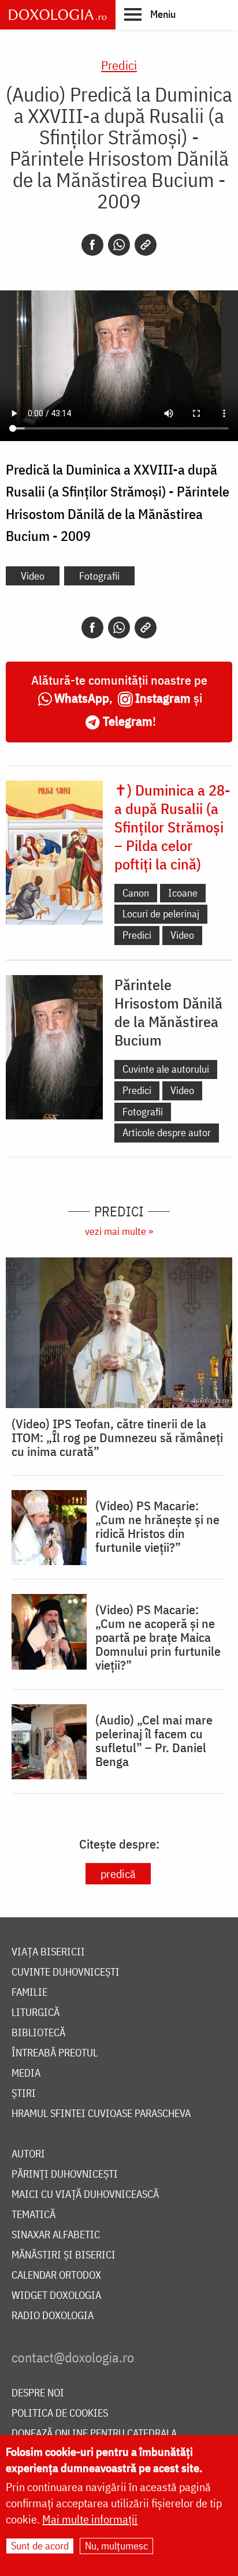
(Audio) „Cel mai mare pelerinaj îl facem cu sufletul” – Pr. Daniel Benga (154, 1741)
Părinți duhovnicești (65, 2174)
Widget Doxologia (56, 2296)
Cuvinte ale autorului (166, 1069)
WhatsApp (82, 698)
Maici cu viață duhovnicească (85, 2195)
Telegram (128, 721)
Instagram (163, 698)
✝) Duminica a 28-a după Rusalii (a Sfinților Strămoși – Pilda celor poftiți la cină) (172, 827)
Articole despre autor (167, 1132)
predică (118, 1874)
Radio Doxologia (53, 2316)
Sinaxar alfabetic (56, 2235)
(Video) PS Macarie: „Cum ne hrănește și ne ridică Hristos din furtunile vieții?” (157, 1526)
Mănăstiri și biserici (64, 2255)
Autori (28, 2154)
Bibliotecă (38, 2033)
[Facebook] (92, 245)
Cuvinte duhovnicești (66, 1972)
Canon (136, 893)
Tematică (34, 2215)
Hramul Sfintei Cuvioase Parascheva (101, 2114)
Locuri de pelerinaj (161, 914)
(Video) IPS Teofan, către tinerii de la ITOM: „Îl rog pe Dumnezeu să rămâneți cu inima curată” (117, 1438)
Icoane (183, 893)
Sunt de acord (40, 2546)
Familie (29, 1993)
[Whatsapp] (119, 245)
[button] (150, 14)
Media (26, 2073)
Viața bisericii (48, 1952)
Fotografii (99, 576)
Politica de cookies (60, 2413)
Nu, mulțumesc (116, 2546)
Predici (119, 65)
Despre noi (38, 2393)
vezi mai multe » (119, 1231)
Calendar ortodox (56, 2276)
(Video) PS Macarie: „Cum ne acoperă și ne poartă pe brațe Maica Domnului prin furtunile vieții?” (158, 1637)
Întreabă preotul (55, 2053)
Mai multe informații (90, 2519)
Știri (24, 2094)
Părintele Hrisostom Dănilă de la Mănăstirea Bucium (168, 1012)
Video (33, 576)
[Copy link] (146, 245)
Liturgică (36, 2013)
